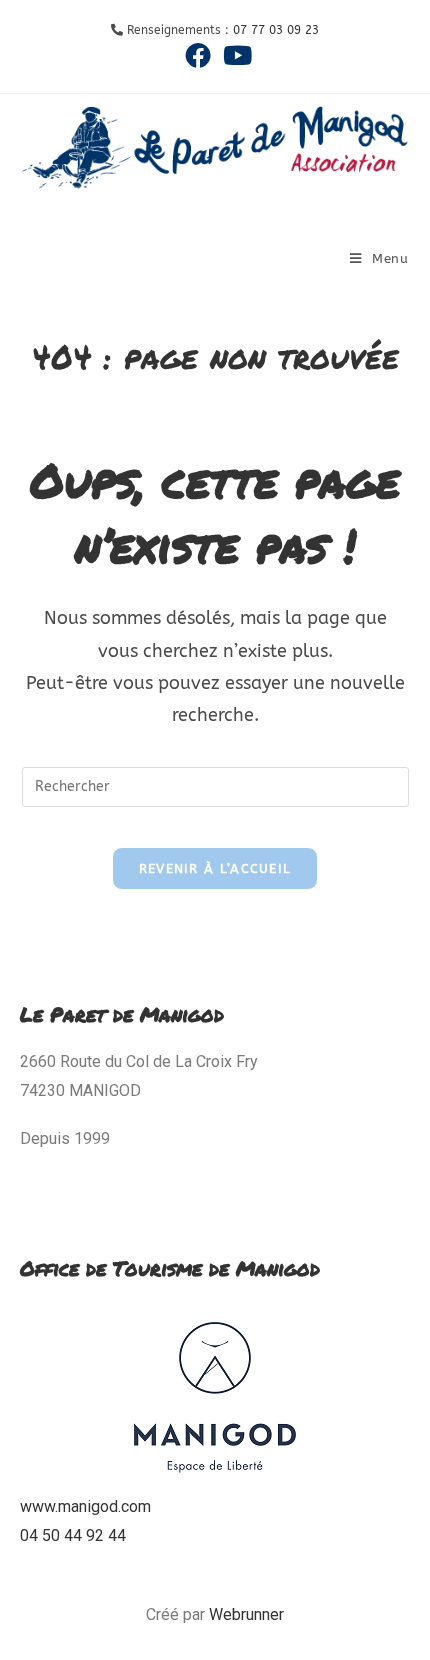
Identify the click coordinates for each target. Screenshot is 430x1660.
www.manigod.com (85, 1506)
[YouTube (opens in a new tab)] (234, 55)
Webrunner (246, 1614)
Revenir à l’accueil (215, 868)
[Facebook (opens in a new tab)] (198, 55)
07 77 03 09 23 (276, 30)
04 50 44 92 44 (73, 1535)
